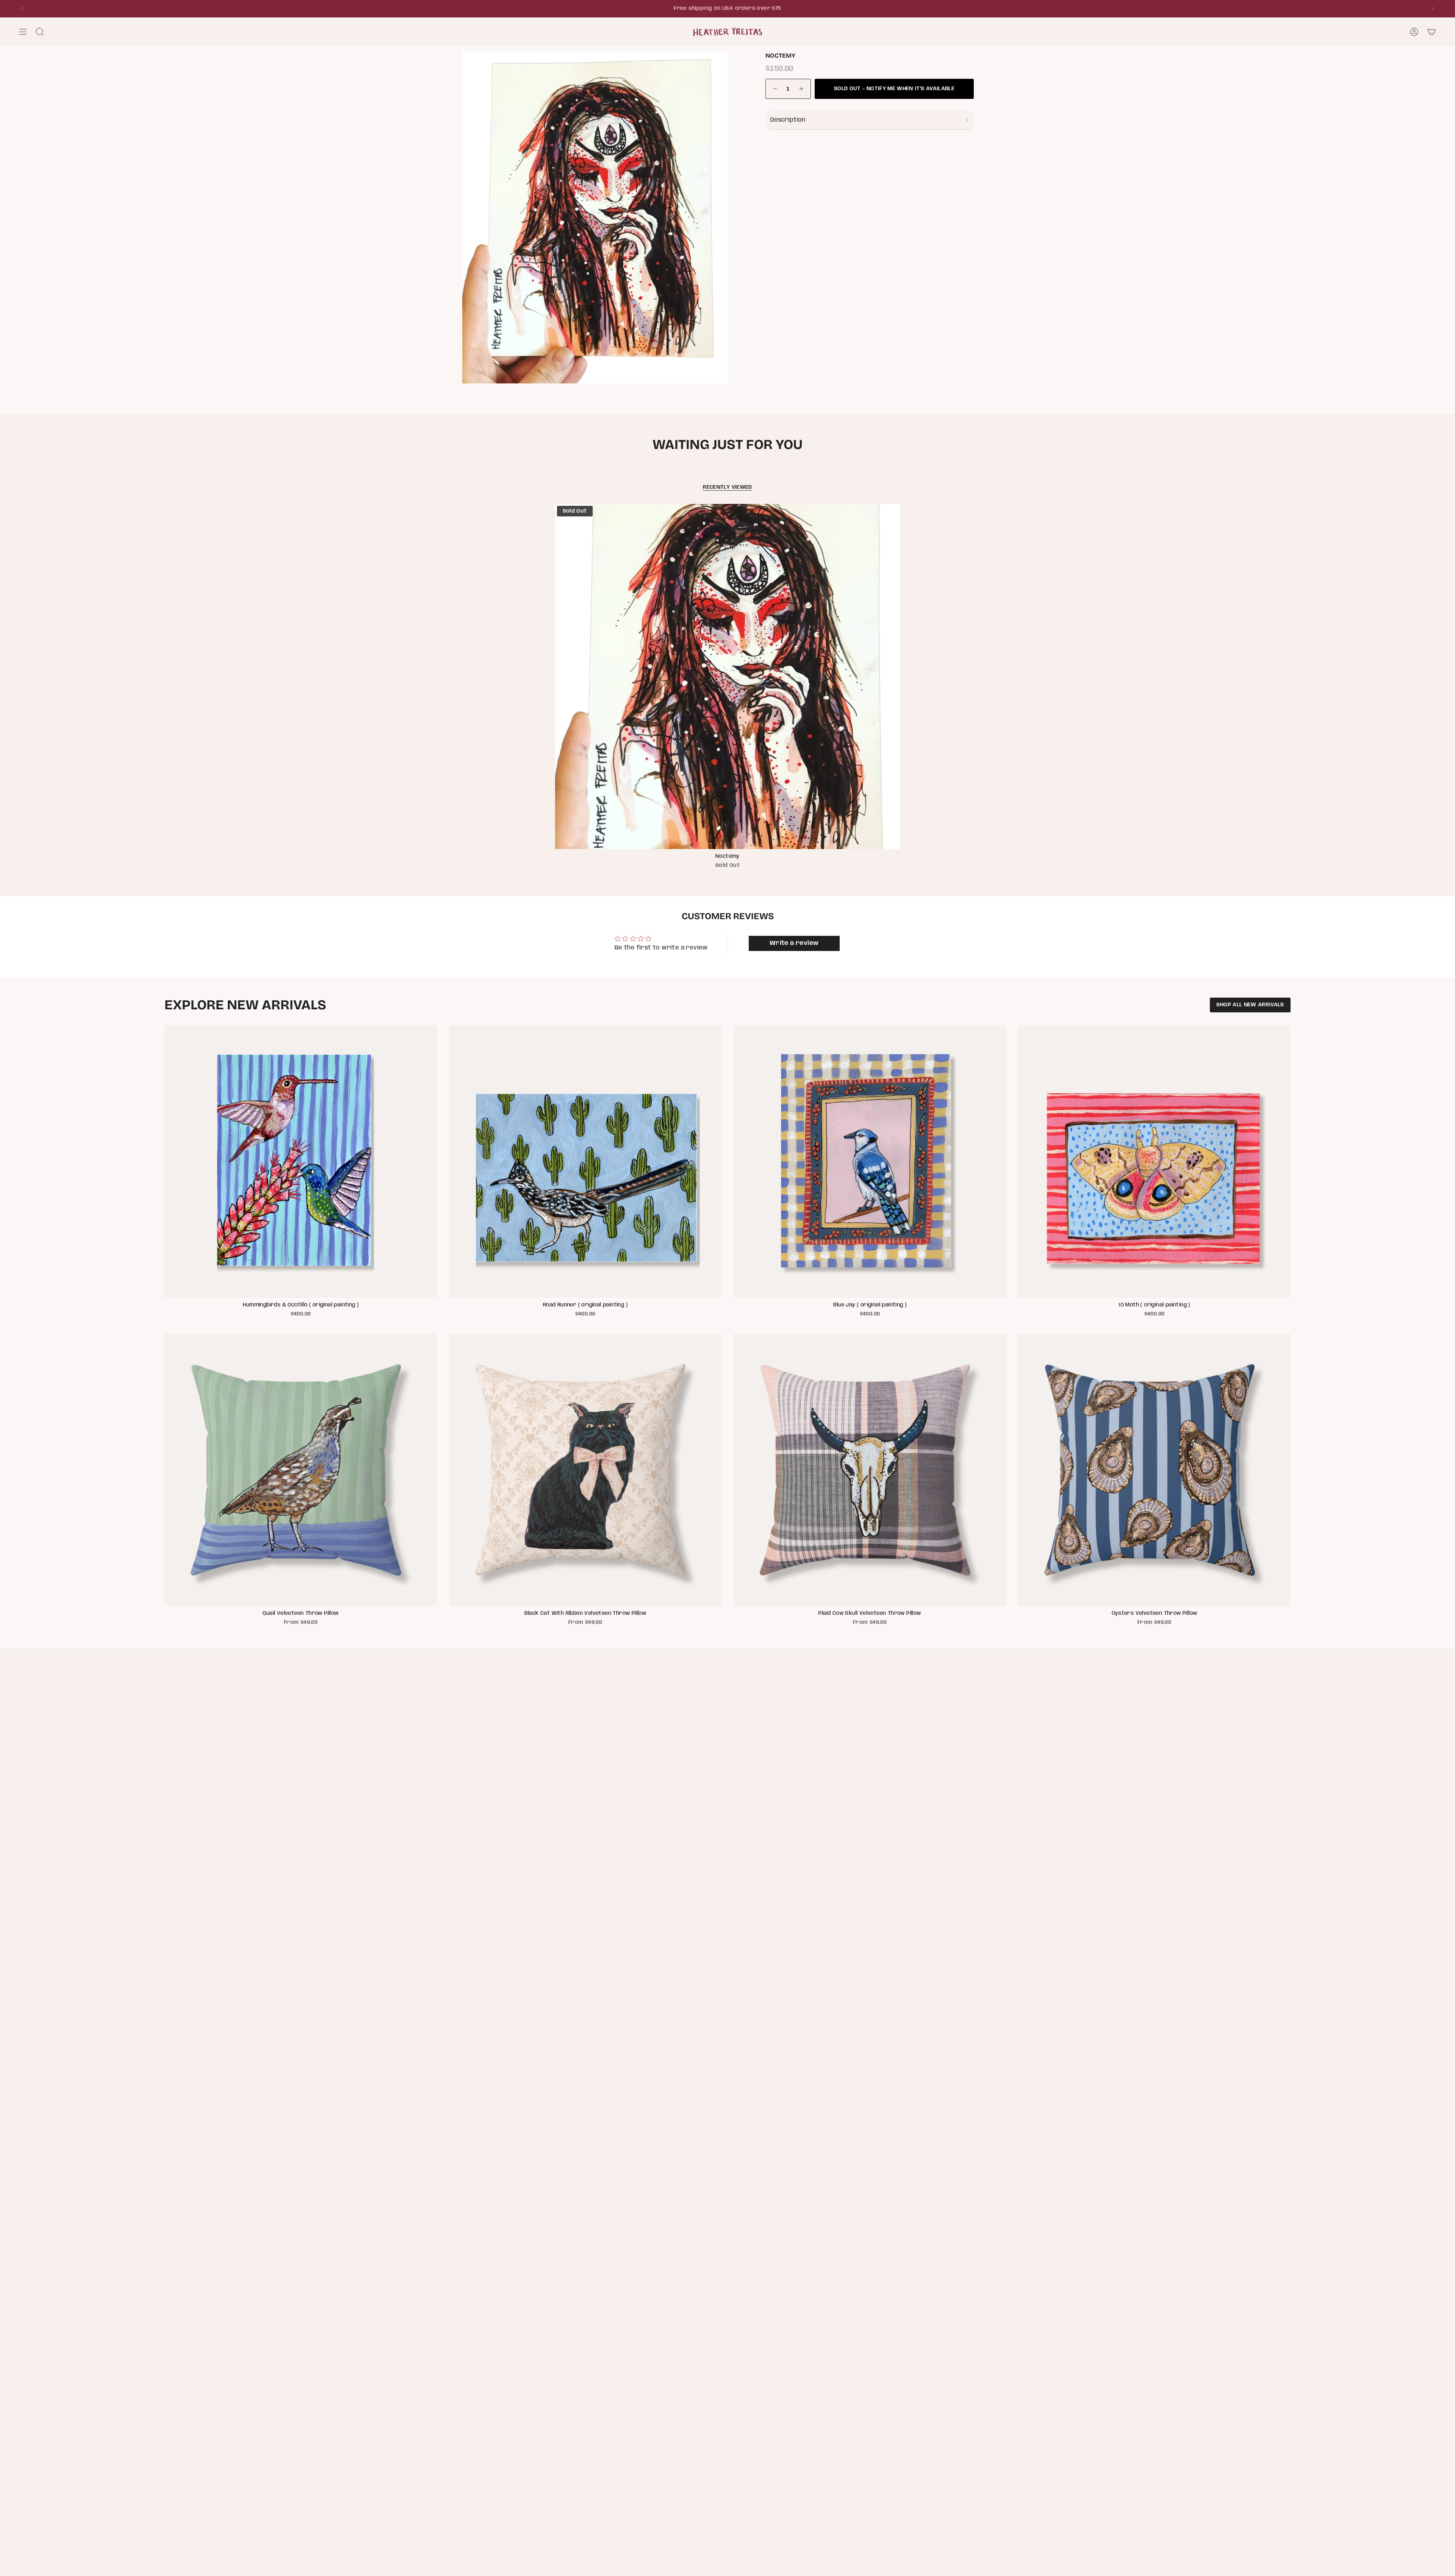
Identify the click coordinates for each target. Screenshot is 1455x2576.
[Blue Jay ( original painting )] (870, 1161)
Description (788, 120)
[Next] (1433, 9)
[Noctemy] (728, 676)
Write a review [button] (794, 943)
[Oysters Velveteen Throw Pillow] (1154, 1470)
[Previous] (22, 9)
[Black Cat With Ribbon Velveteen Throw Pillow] (585, 1470)
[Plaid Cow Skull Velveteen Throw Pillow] (870, 1470)
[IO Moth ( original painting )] (1154, 1161)
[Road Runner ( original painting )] (585, 1161)
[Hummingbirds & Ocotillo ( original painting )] (301, 1161)
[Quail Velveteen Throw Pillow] (301, 1470)
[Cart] (1432, 32)
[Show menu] (23, 32)
